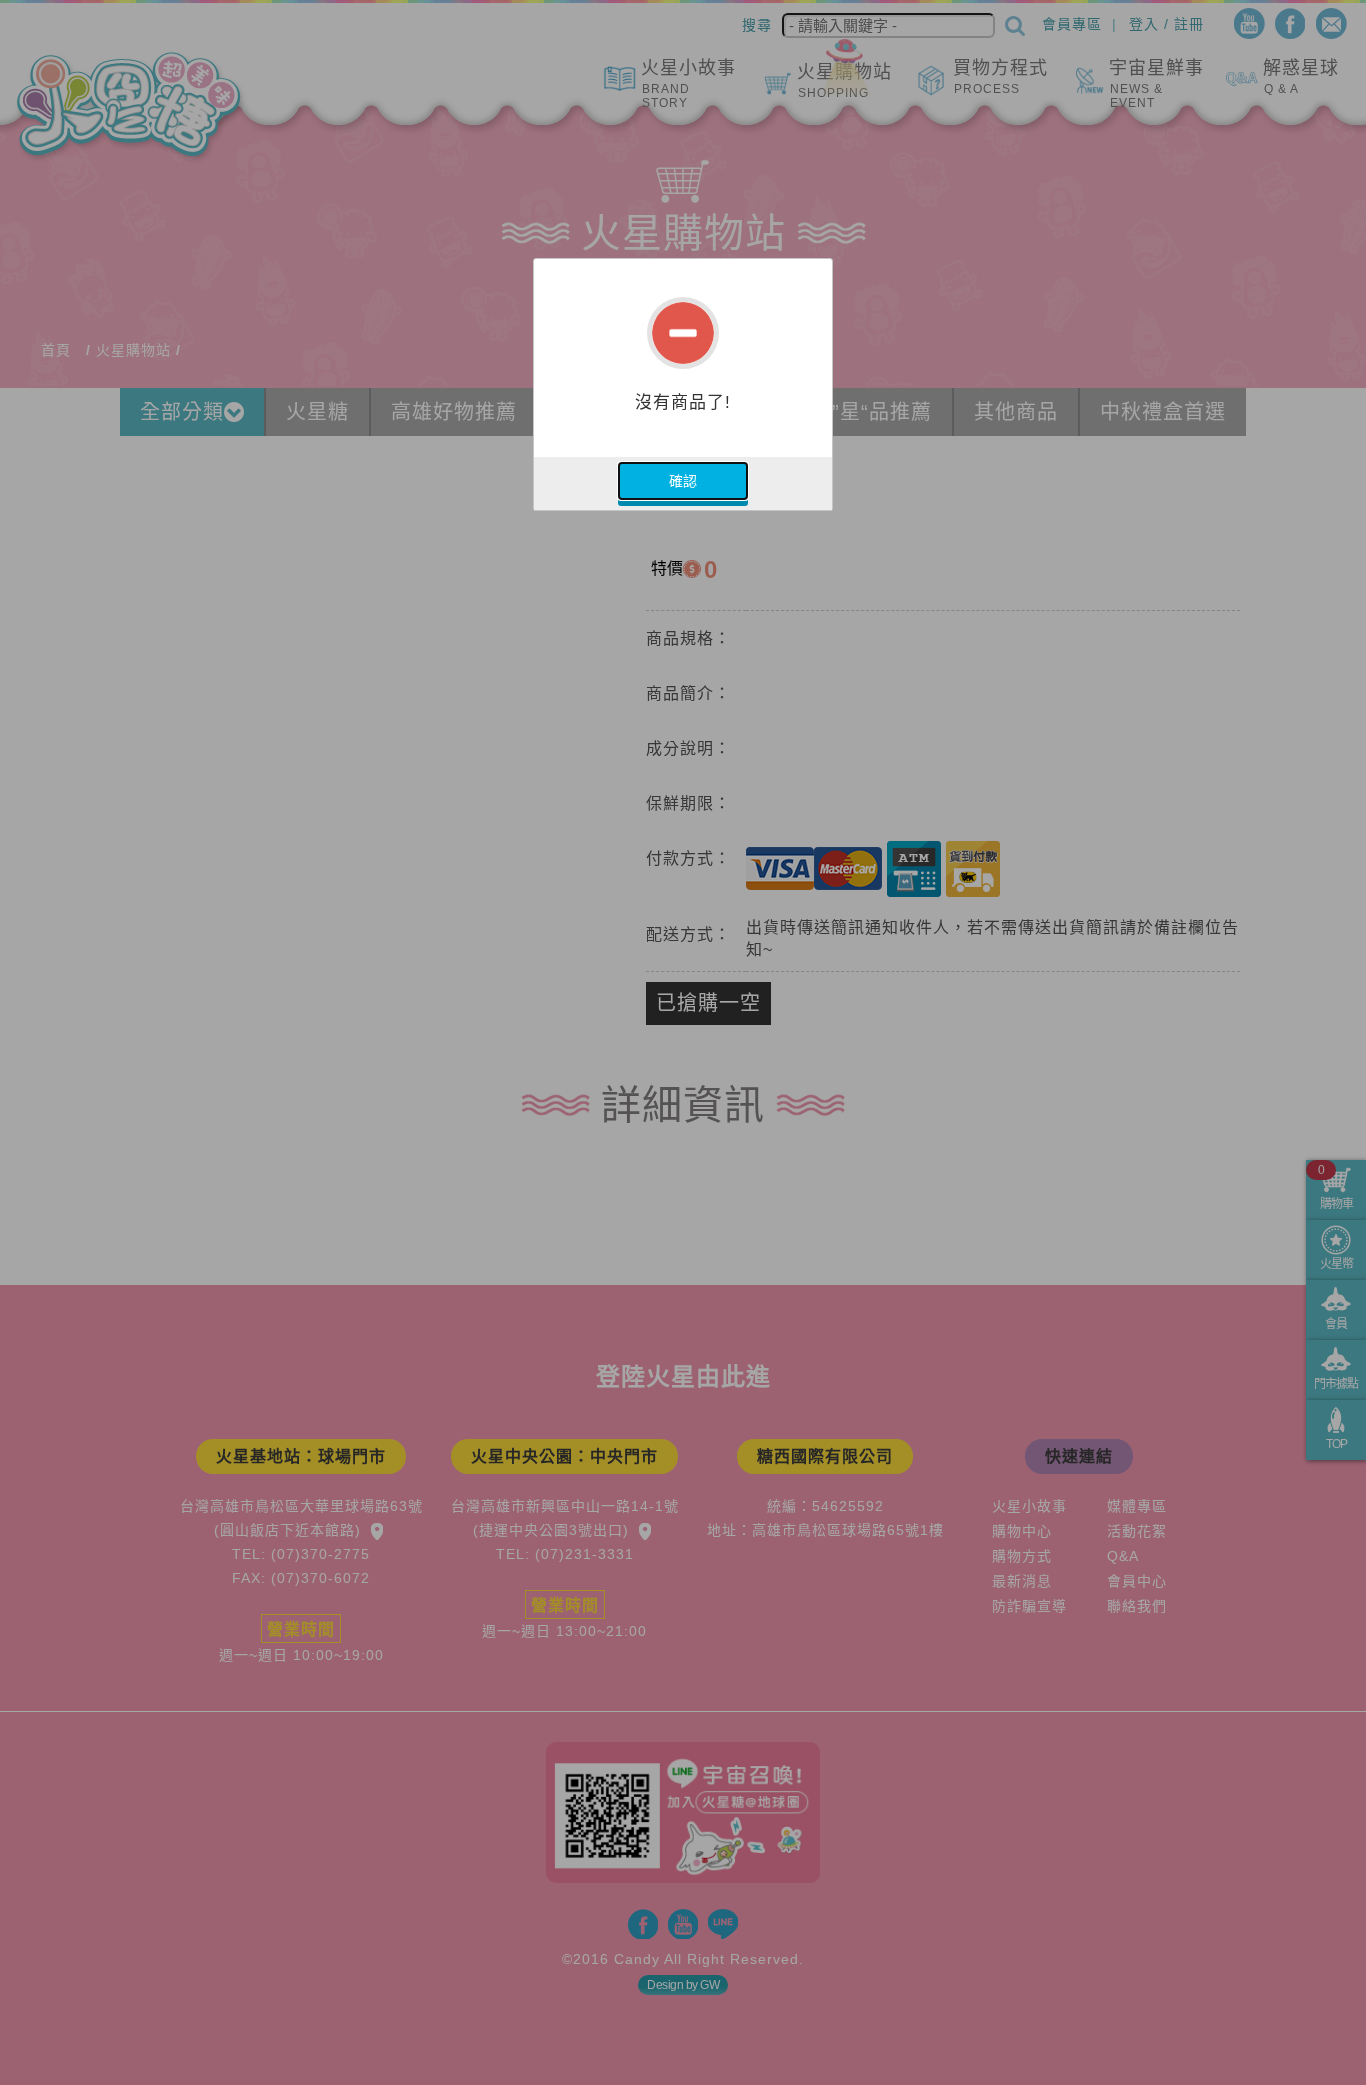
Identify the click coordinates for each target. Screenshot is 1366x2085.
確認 (683, 481)
